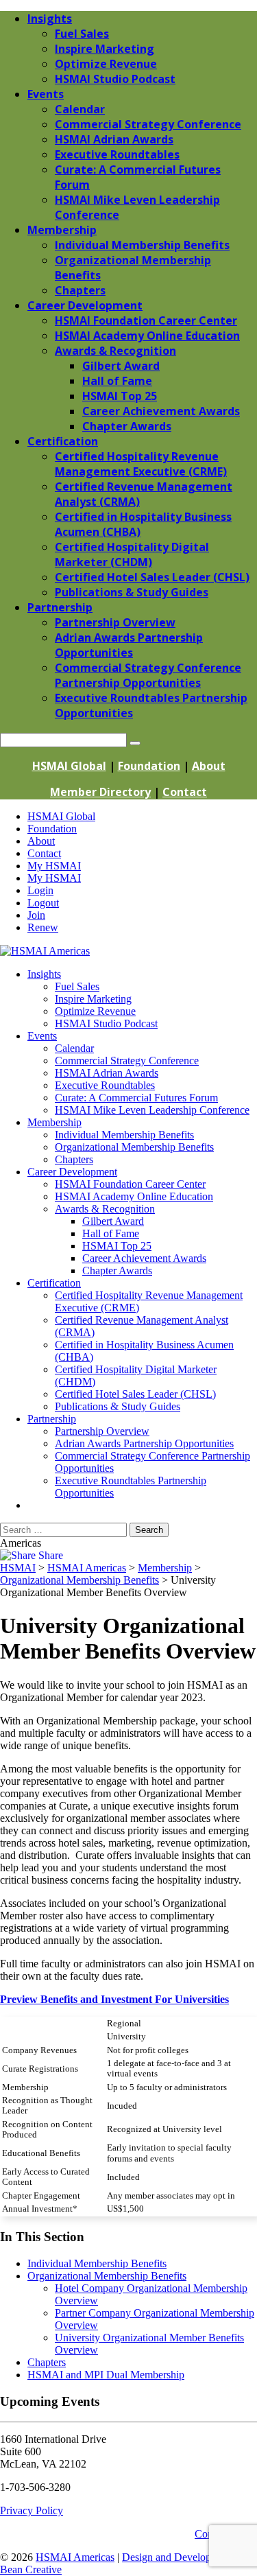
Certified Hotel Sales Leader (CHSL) (135, 1394)
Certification (54, 1283)
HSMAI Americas (75, 2557)
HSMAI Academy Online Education (134, 1196)
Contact (185, 792)
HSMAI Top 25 (117, 1246)
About (209, 766)
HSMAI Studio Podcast (106, 1023)
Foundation (149, 766)
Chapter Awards (117, 1271)
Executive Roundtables (105, 1085)
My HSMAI (54, 866)
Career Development (72, 1172)
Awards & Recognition (105, 1209)
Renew (43, 927)
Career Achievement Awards (144, 1258)
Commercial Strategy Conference (127, 1061)
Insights (44, 974)
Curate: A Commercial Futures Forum (136, 1098)
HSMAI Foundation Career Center (130, 1184)
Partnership (52, 1419)
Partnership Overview (102, 1431)
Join (36, 915)
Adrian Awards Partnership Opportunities (144, 1443)
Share (49, 1555)
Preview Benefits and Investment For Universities (114, 1999)
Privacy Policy (32, 2510)
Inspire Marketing (93, 999)
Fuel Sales (77, 986)
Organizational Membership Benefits (134, 1147)
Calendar (74, 1048)
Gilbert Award (113, 1221)
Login (40, 890)
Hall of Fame (111, 1233)
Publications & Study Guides (118, 1406)
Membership (54, 1122)
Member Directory (100, 792)
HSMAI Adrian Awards (107, 1073)
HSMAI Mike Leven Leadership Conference (152, 1110)
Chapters (74, 1159)
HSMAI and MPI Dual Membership (106, 2375)
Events (42, 1036)
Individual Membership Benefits (124, 1135)
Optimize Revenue (95, 1011)
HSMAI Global (69, 766)
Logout (43, 903)
